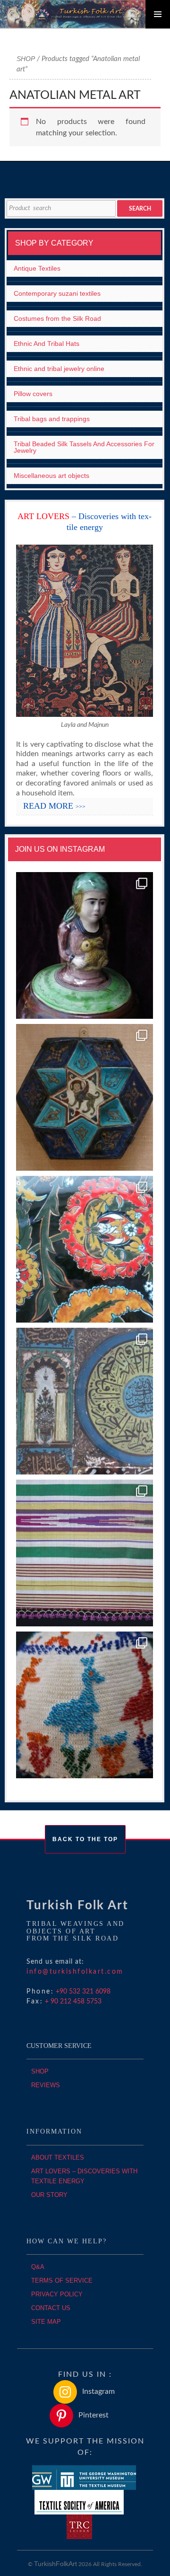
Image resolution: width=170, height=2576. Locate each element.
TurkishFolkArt (55, 2564)
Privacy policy (57, 2294)
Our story (49, 2195)
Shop (26, 59)
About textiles (58, 2157)
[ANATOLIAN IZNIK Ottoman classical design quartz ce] (85, 1249)
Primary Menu (158, 14)
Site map (46, 2322)
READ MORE (54, 806)
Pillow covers (33, 394)
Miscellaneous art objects (51, 476)
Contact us (51, 2308)
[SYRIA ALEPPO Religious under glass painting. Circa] (85, 1401)
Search (140, 209)
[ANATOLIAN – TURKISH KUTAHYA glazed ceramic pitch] (85, 946)
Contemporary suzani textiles (57, 293)
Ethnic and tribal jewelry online (59, 369)
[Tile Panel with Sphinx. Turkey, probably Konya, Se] (85, 1098)
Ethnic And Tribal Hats (47, 344)
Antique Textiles (37, 268)
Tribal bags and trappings (52, 419)
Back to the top (85, 1839)
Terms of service (62, 2280)
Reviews (46, 2085)
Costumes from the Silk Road (57, 318)
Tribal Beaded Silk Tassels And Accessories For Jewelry (84, 447)
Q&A (38, 2267)
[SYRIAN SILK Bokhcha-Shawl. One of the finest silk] (85, 1553)
